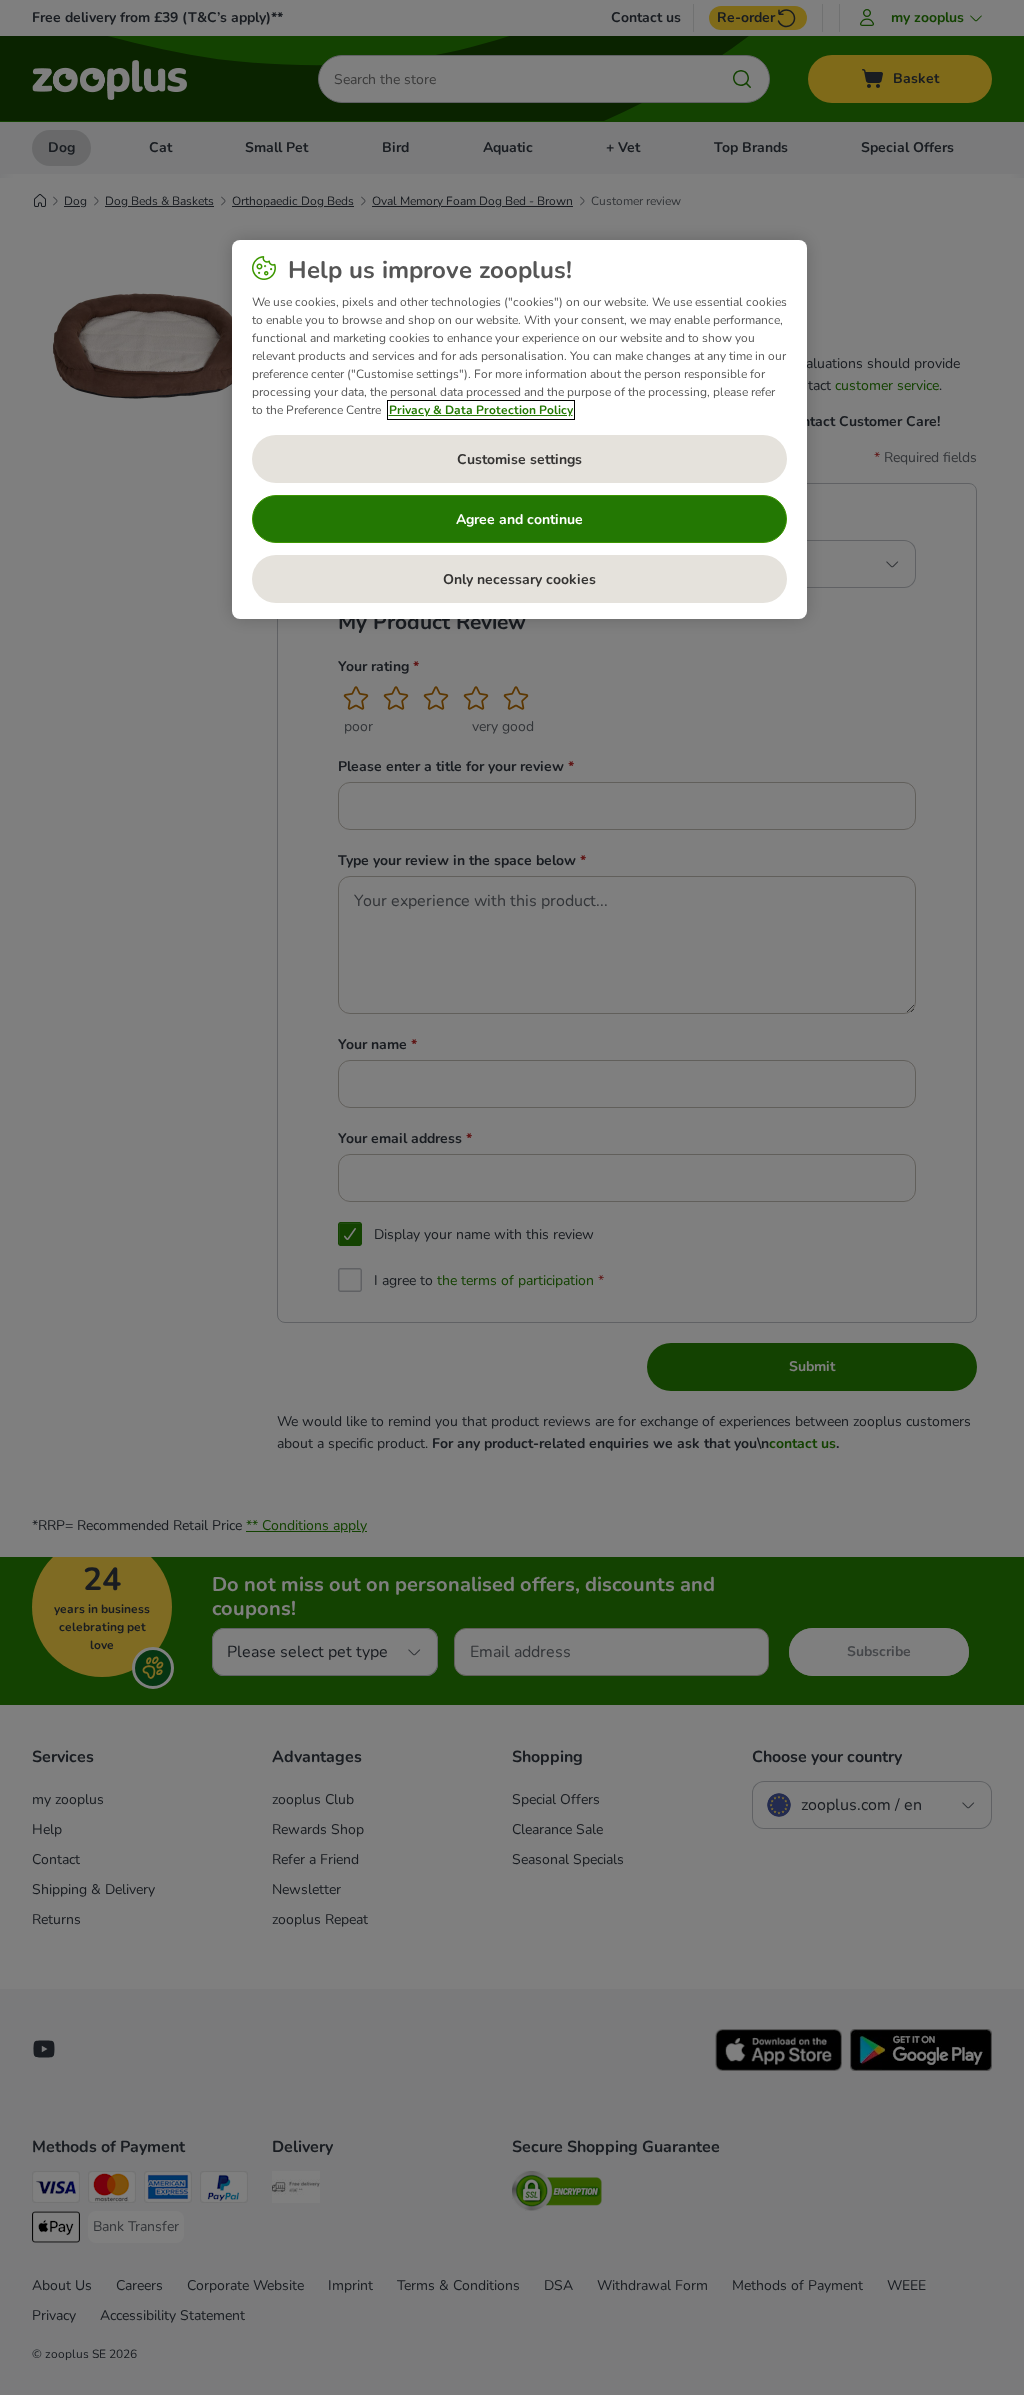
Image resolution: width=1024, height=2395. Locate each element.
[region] (519, 430)
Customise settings (519, 459)
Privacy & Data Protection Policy (481, 410)
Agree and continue (519, 519)
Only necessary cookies (519, 579)
